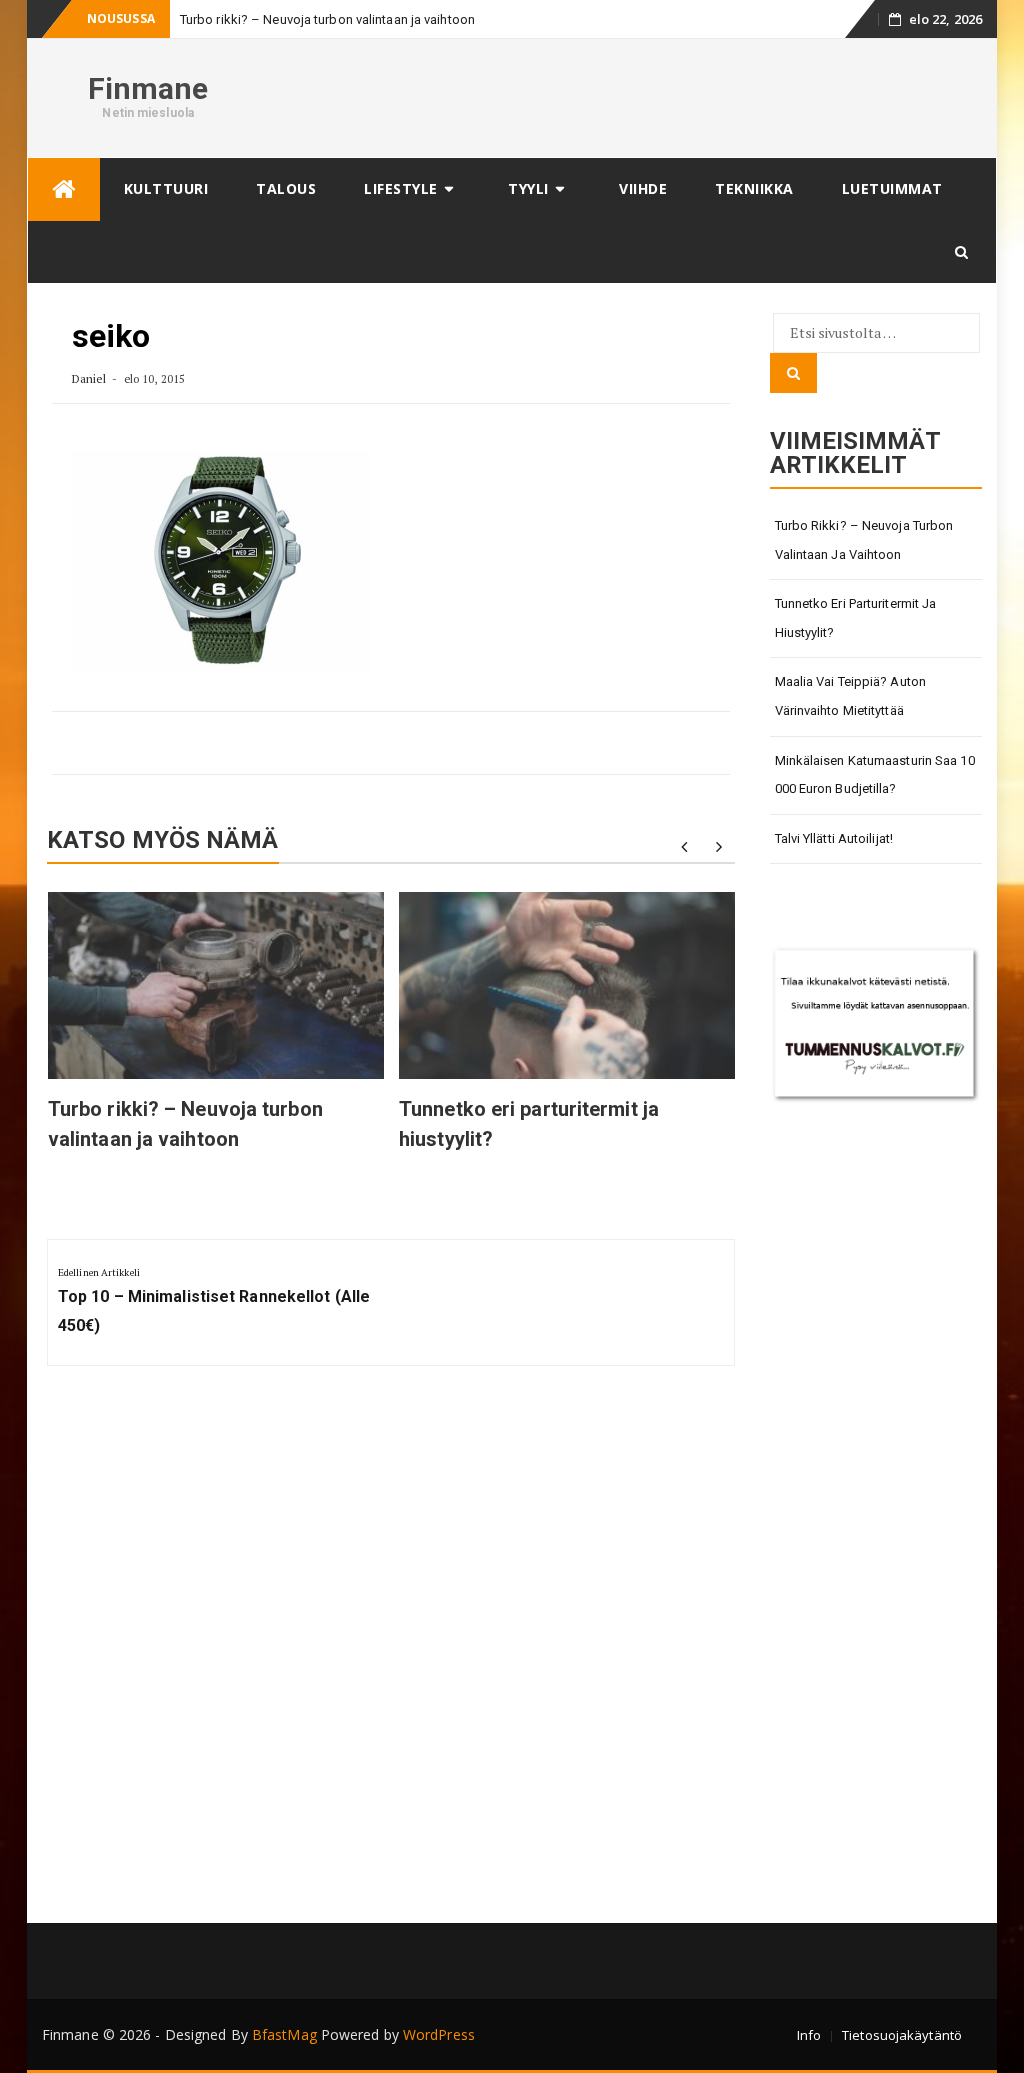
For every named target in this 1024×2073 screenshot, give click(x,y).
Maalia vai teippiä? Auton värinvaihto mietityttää (851, 696)
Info (809, 2035)
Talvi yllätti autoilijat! (834, 838)
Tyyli (528, 188)
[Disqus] (391, 1652)
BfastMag (284, 2034)
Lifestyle (401, 188)
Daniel (89, 378)
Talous (286, 188)
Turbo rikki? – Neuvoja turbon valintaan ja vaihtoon (327, 19)
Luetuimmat (892, 188)
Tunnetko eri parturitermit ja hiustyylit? (856, 618)
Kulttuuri (166, 188)
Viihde (643, 188)
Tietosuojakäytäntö (902, 2035)
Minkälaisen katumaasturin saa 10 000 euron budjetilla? (875, 775)
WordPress (439, 2034)
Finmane (148, 88)
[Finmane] (64, 189)
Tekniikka (754, 188)
